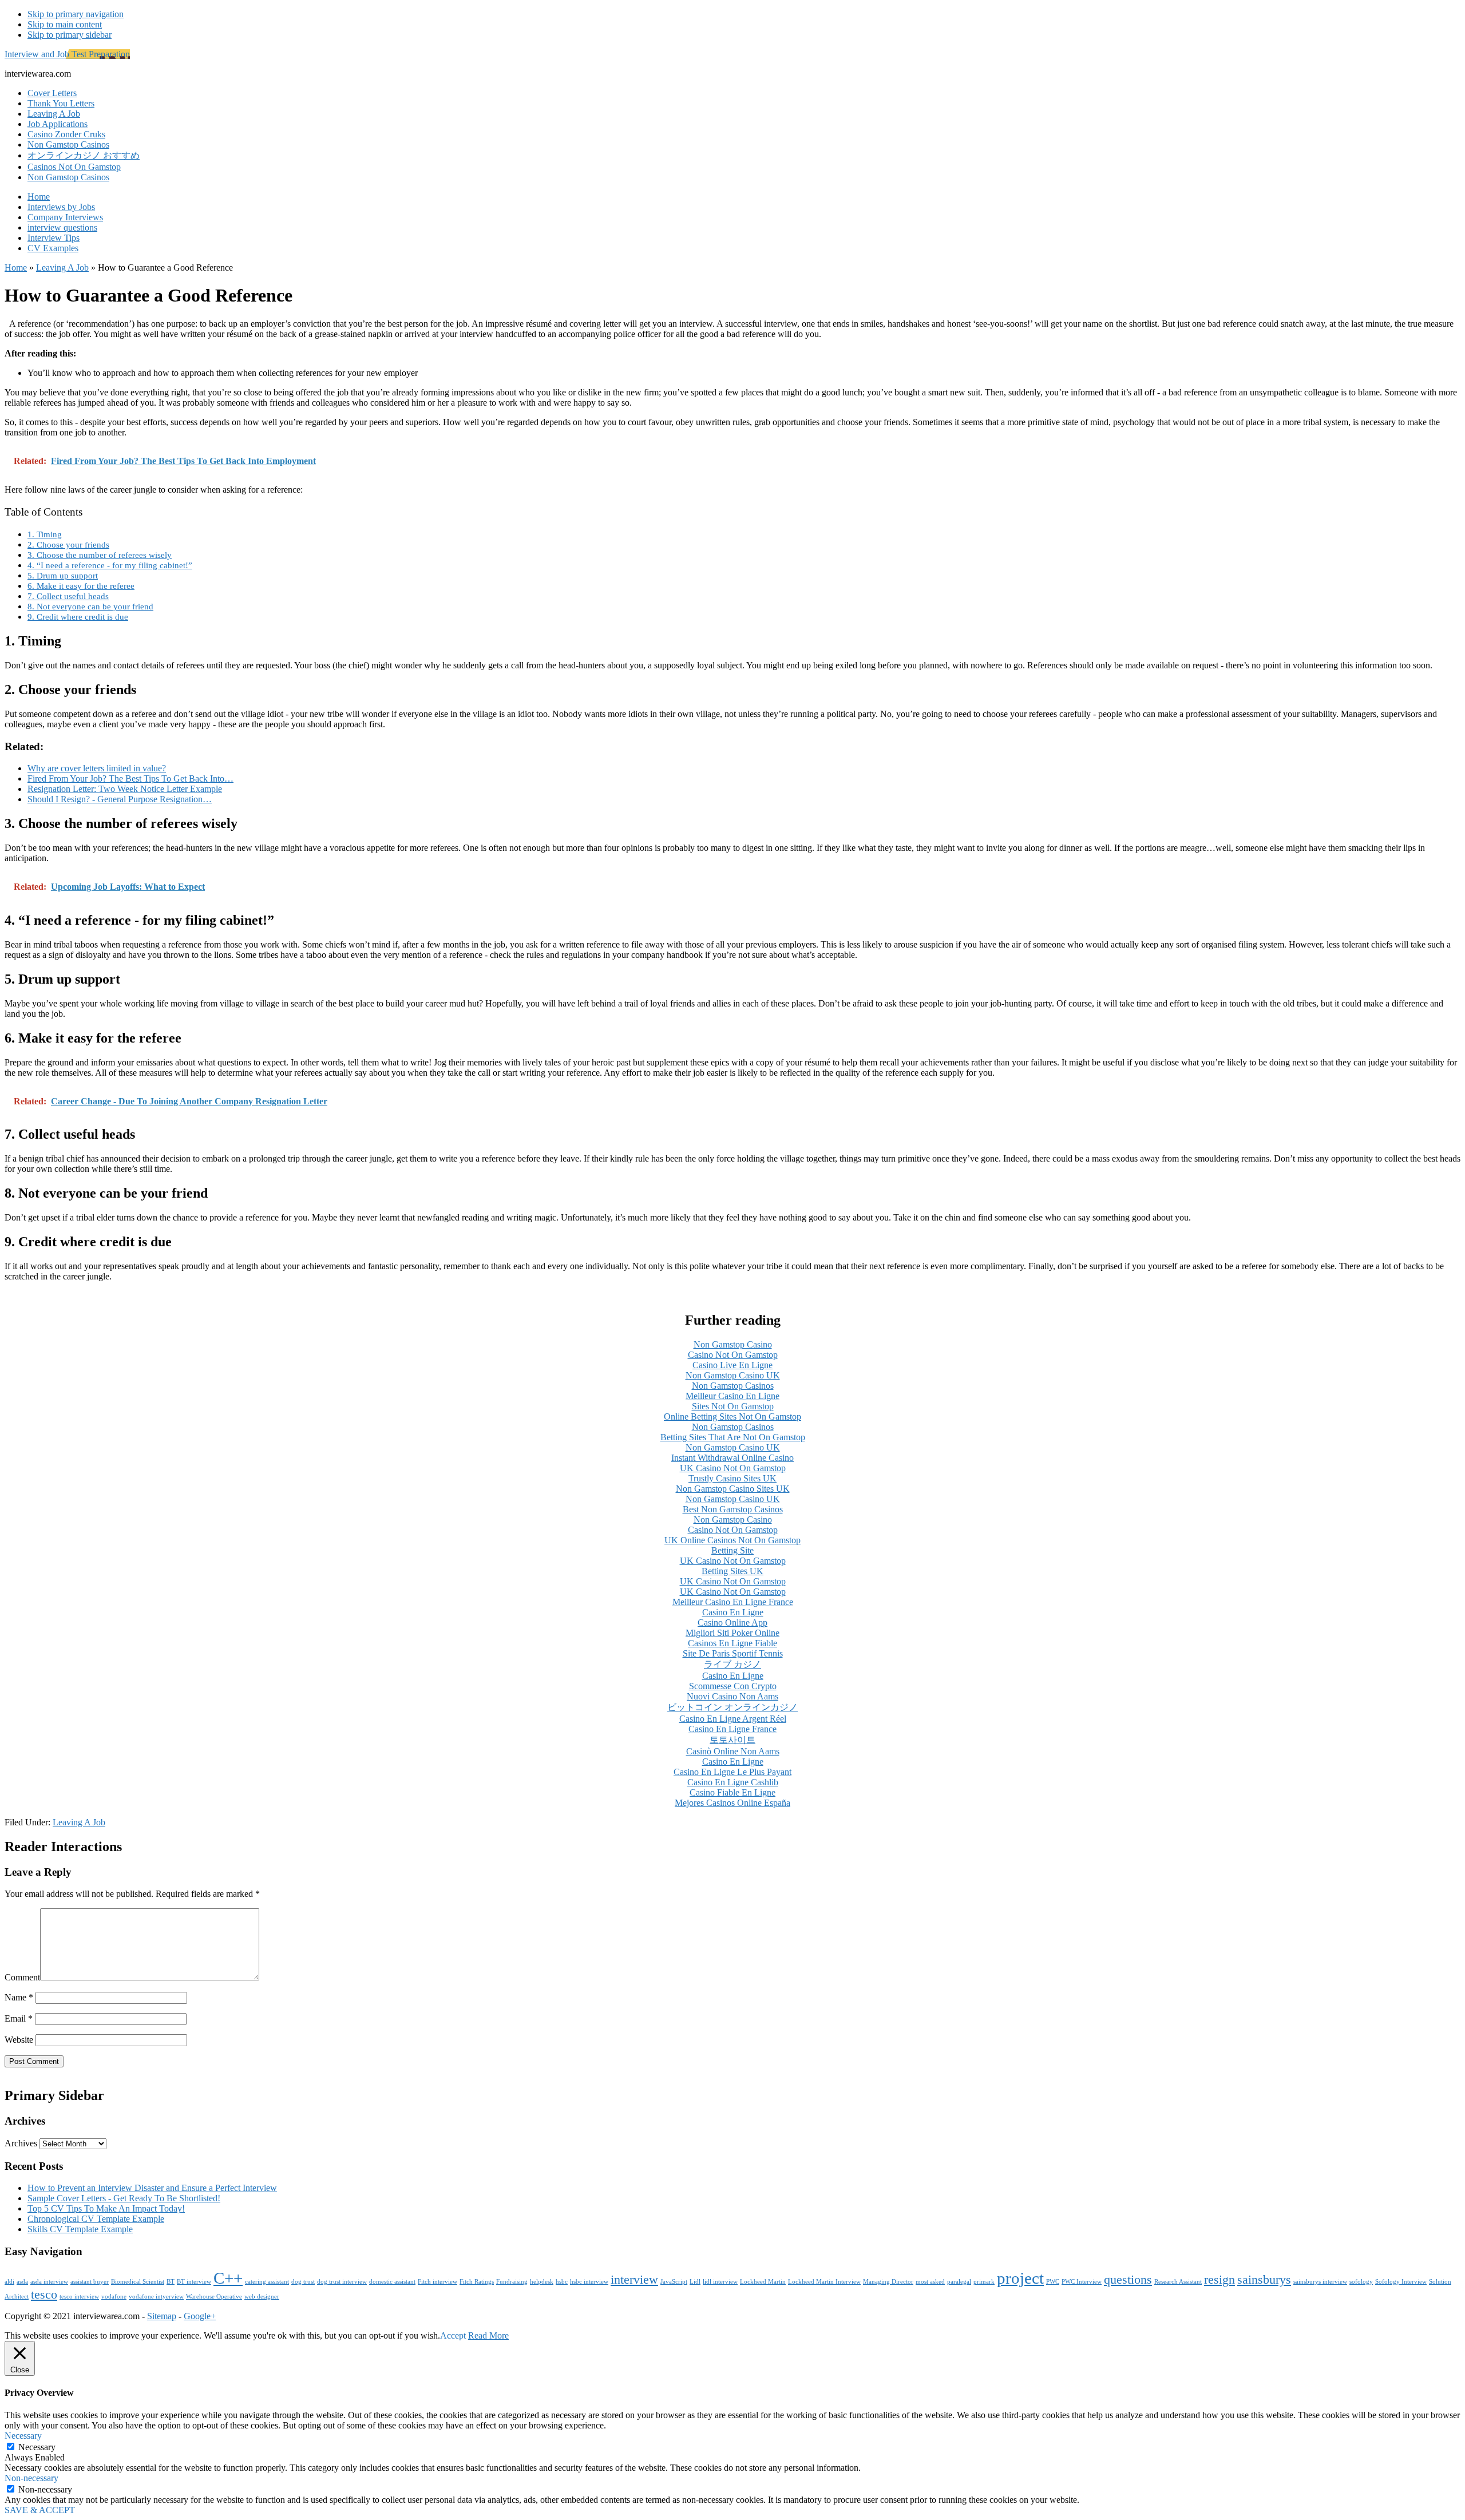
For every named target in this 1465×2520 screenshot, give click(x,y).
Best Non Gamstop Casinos (733, 1509)
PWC (1053, 2282)
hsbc (562, 2282)
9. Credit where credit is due (78, 617)
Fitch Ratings (477, 2282)
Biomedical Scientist (138, 2282)
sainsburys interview (1320, 2282)
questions (1128, 2280)
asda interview (49, 2282)
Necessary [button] (23, 2436)
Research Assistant (1178, 2282)
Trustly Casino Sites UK (732, 1478)
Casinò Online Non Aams (733, 1751)
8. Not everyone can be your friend (90, 606)
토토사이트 (732, 1740)
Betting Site (732, 1550)
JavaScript (674, 2282)
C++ (228, 2278)
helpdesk (542, 2282)
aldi (9, 2282)
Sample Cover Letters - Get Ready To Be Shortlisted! (124, 2198)
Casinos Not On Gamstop (74, 167)
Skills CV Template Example (80, 2229)
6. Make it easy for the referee (81, 586)
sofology (1361, 2282)
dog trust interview (342, 2282)
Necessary (37, 2447)
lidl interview (720, 2282)
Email (19, 2018)
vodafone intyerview (156, 2297)
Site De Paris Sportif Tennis (733, 1653)
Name (19, 1997)
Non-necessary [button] (31, 2478)
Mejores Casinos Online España (732, 1803)
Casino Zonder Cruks (66, 134)
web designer (262, 2297)
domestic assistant (392, 2282)
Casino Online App (732, 1622)
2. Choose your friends (68, 544)
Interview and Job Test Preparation (67, 54)
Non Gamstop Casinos (68, 144)
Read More (488, 2335)
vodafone (114, 2297)
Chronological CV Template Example (96, 2219)
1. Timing (45, 534)
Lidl (695, 2282)
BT (171, 2282)
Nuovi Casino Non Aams (732, 1696)
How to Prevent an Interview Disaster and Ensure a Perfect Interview (152, 2188)
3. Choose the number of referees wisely (100, 555)
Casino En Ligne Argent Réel (733, 1719)
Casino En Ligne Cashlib (733, 1782)
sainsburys (1264, 2280)
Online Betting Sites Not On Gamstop (732, 1416)
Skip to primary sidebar (70, 35)
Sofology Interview (1401, 2282)
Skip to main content (65, 24)
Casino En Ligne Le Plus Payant (732, 1772)
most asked (930, 2282)
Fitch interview (437, 2282)
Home (16, 268)
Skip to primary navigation (76, 14)
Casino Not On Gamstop (733, 1355)
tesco (44, 2295)
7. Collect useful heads (68, 596)
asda (22, 2282)
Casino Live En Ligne (732, 1365)
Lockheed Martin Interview (824, 2282)
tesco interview (79, 2297)
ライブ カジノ (732, 1664)
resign (1219, 2280)
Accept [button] (453, 2335)
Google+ (200, 2316)
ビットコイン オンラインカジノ (732, 1707)
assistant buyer (90, 2282)
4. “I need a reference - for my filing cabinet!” (110, 565)
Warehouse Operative (214, 2297)
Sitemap (162, 2316)
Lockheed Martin (763, 2282)
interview (634, 2280)
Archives (21, 2143)
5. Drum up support (63, 575)
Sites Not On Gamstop (733, 1406)
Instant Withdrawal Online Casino (732, 1458)
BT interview (194, 2282)
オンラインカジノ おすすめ (84, 155)
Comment (22, 1977)
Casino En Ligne (733, 1612)
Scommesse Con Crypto (733, 1686)
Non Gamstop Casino (733, 1344)
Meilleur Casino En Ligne (732, 1396)
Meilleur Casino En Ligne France (733, 1602)
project (1020, 2278)
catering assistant (267, 2282)
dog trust (303, 2282)
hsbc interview (589, 2282)
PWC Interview (1082, 2282)
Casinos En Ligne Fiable (732, 1643)
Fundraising (512, 2282)
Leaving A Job (62, 268)
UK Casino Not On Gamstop (733, 1468)
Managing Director (888, 2282)
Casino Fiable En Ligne (732, 1792)
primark (984, 2282)
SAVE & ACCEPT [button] (40, 2510)
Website (19, 2040)
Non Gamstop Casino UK (733, 1375)
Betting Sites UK (732, 1571)
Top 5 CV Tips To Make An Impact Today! (106, 2208)
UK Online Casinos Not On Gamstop (732, 1540)
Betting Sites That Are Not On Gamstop (733, 1437)
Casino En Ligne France (732, 1729)
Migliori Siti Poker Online (732, 1633)
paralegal (959, 2282)
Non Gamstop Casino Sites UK (733, 1489)
